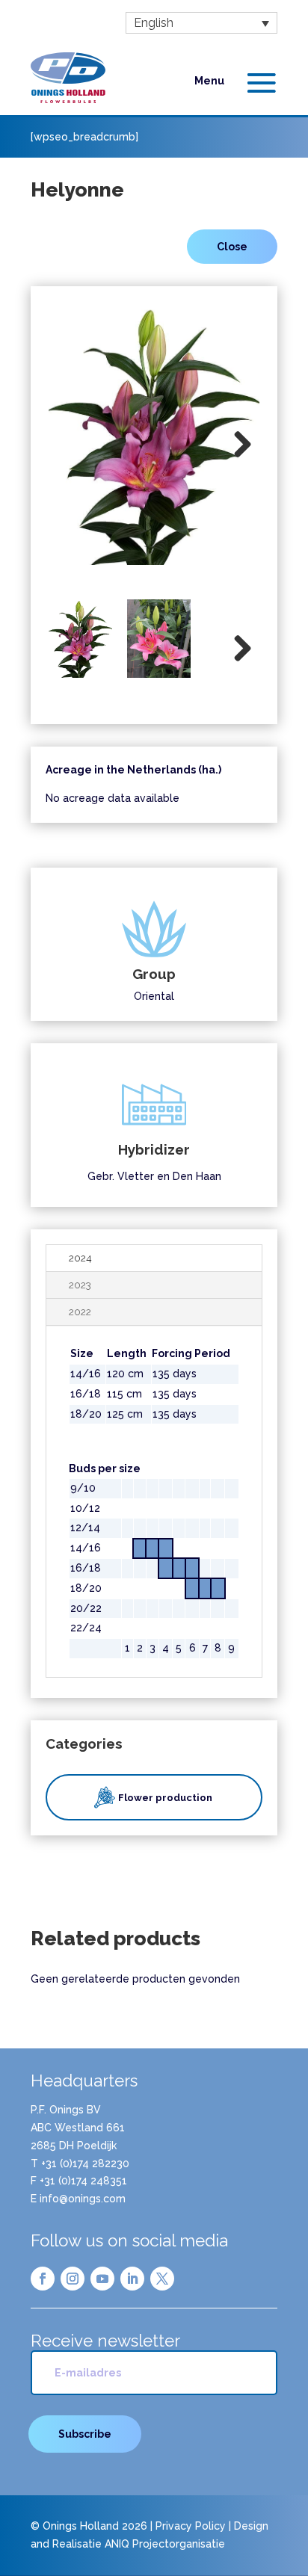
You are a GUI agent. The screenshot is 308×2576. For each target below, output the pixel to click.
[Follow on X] (162, 2279)
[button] (201, 23)
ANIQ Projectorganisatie (165, 2544)
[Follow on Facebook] (43, 2279)
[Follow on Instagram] (73, 2279)
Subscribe (85, 2434)
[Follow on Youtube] (102, 2279)
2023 (80, 1285)
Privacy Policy (191, 2526)
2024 (80, 1258)
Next (237, 445)
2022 (80, 1312)
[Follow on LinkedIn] (132, 2279)
